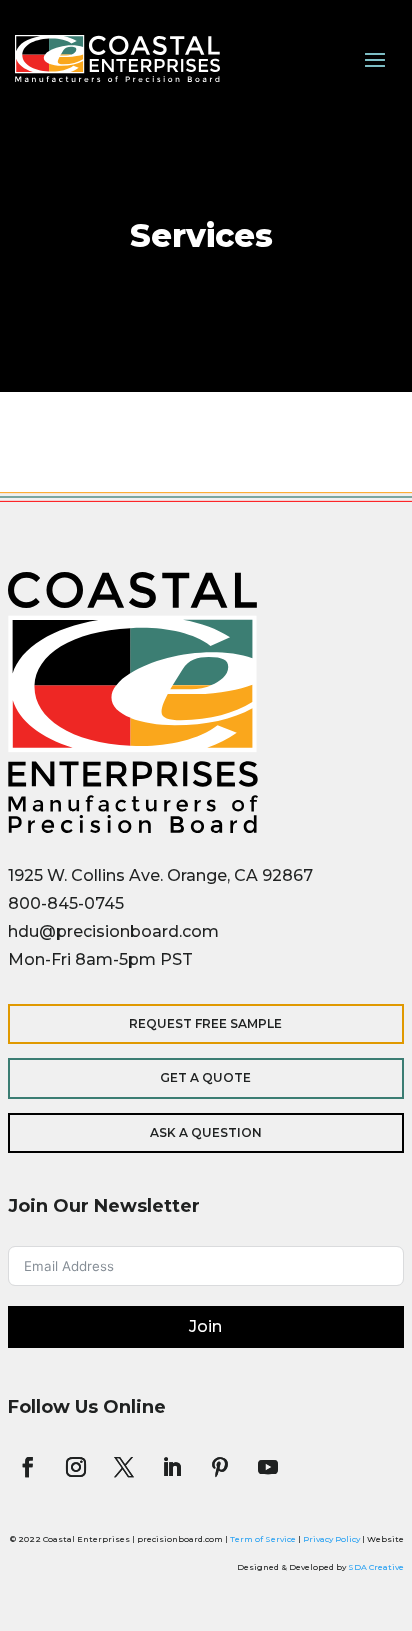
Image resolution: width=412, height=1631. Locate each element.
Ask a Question (206, 1132)
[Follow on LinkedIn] (172, 1467)
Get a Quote (205, 1077)
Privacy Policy (331, 1539)
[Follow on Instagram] (76, 1467)
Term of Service (263, 1539)
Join (205, 1326)
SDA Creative (376, 1567)
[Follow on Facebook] (28, 1467)
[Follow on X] (124, 1467)
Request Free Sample (205, 1023)
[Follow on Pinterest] (220, 1467)
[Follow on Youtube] (268, 1467)
